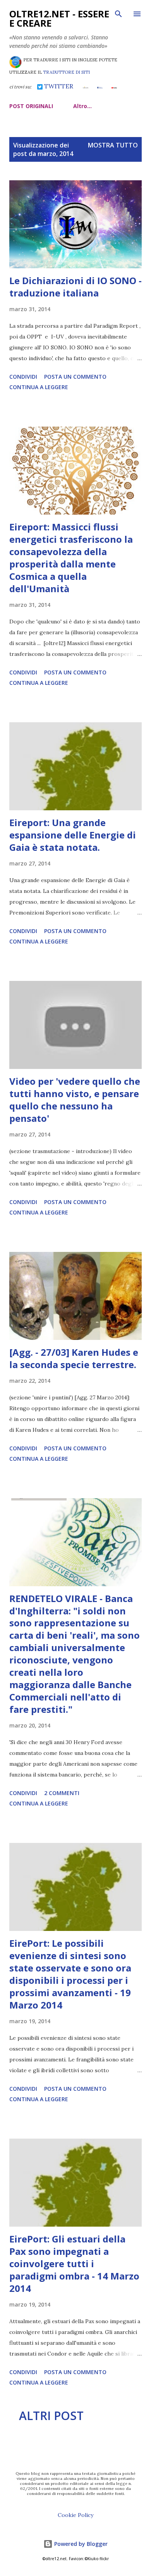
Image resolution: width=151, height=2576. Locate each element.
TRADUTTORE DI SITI (66, 72)
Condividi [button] (23, 377)
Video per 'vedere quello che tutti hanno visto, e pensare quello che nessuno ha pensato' (75, 1100)
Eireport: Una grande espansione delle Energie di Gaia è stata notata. (73, 835)
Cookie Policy (75, 2515)
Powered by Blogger (80, 2544)
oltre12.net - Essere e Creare (59, 18)
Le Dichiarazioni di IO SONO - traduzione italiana (75, 287)
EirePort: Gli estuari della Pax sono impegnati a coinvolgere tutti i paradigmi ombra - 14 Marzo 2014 (74, 2264)
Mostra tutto (113, 145)
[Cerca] (118, 14)
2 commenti (62, 1793)
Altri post (51, 2416)
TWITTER (58, 86)
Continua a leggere (39, 387)
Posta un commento (75, 377)
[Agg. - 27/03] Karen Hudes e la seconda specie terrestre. (74, 1358)
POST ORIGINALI (31, 106)
